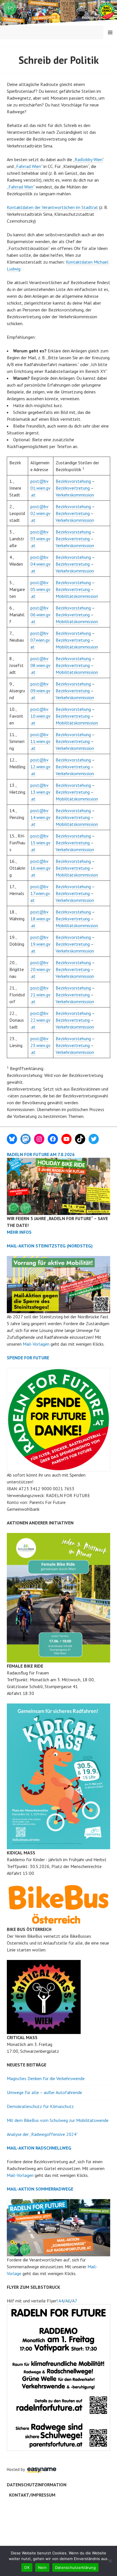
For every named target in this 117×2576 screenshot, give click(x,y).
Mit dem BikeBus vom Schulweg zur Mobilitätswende (58, 2120)
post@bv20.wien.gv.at (40, 969)
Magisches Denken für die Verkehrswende (46, 2078)
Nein (42, 2567)
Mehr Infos (19, 1232)
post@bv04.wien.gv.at (40, 564)
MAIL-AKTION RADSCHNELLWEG (39, 2148)
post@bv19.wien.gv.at (40, 944)
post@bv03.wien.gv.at (40, 539)
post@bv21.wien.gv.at (40, 995)
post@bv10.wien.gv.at (40, 716)
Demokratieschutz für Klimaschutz (40, 2106)
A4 (61, 2301)
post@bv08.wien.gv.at (40, 665)
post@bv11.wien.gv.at (40, 741)
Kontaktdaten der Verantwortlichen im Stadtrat (52, 207)
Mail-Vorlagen (36, 1344)
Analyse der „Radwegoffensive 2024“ (42, 2134)
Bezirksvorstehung (73, 481)
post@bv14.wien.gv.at (40, 817)
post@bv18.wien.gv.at (40, 919)
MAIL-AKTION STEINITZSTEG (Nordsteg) (50, 1246)
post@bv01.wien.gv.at (40, 488)
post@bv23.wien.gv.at (40, 1045)
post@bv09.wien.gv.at (40, 691)
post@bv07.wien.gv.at (40, 640)
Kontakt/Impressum (32, 2495)
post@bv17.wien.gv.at (40, 893)
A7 (75, 2301)
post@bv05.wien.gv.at (40, 589)
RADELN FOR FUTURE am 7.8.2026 (41, 1154)
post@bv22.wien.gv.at (40, 1020)
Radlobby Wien (89, 159)
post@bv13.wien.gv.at (40, 792)
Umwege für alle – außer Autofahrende (44, 2092)
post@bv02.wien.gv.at (40, 513)
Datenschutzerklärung (75, 2567)
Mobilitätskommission (77, 596)
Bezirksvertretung (73, 488)
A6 (68, 2301)
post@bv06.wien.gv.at (40, 615)
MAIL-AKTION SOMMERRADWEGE (40, 2189)
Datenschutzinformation (37, 2485)
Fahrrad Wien (29, 166)
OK (27, 2567)
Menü (110, 32)
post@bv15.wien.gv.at (40, 843)
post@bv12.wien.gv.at (40, 767)
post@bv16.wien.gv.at (40, 868)
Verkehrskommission (75, 495)
